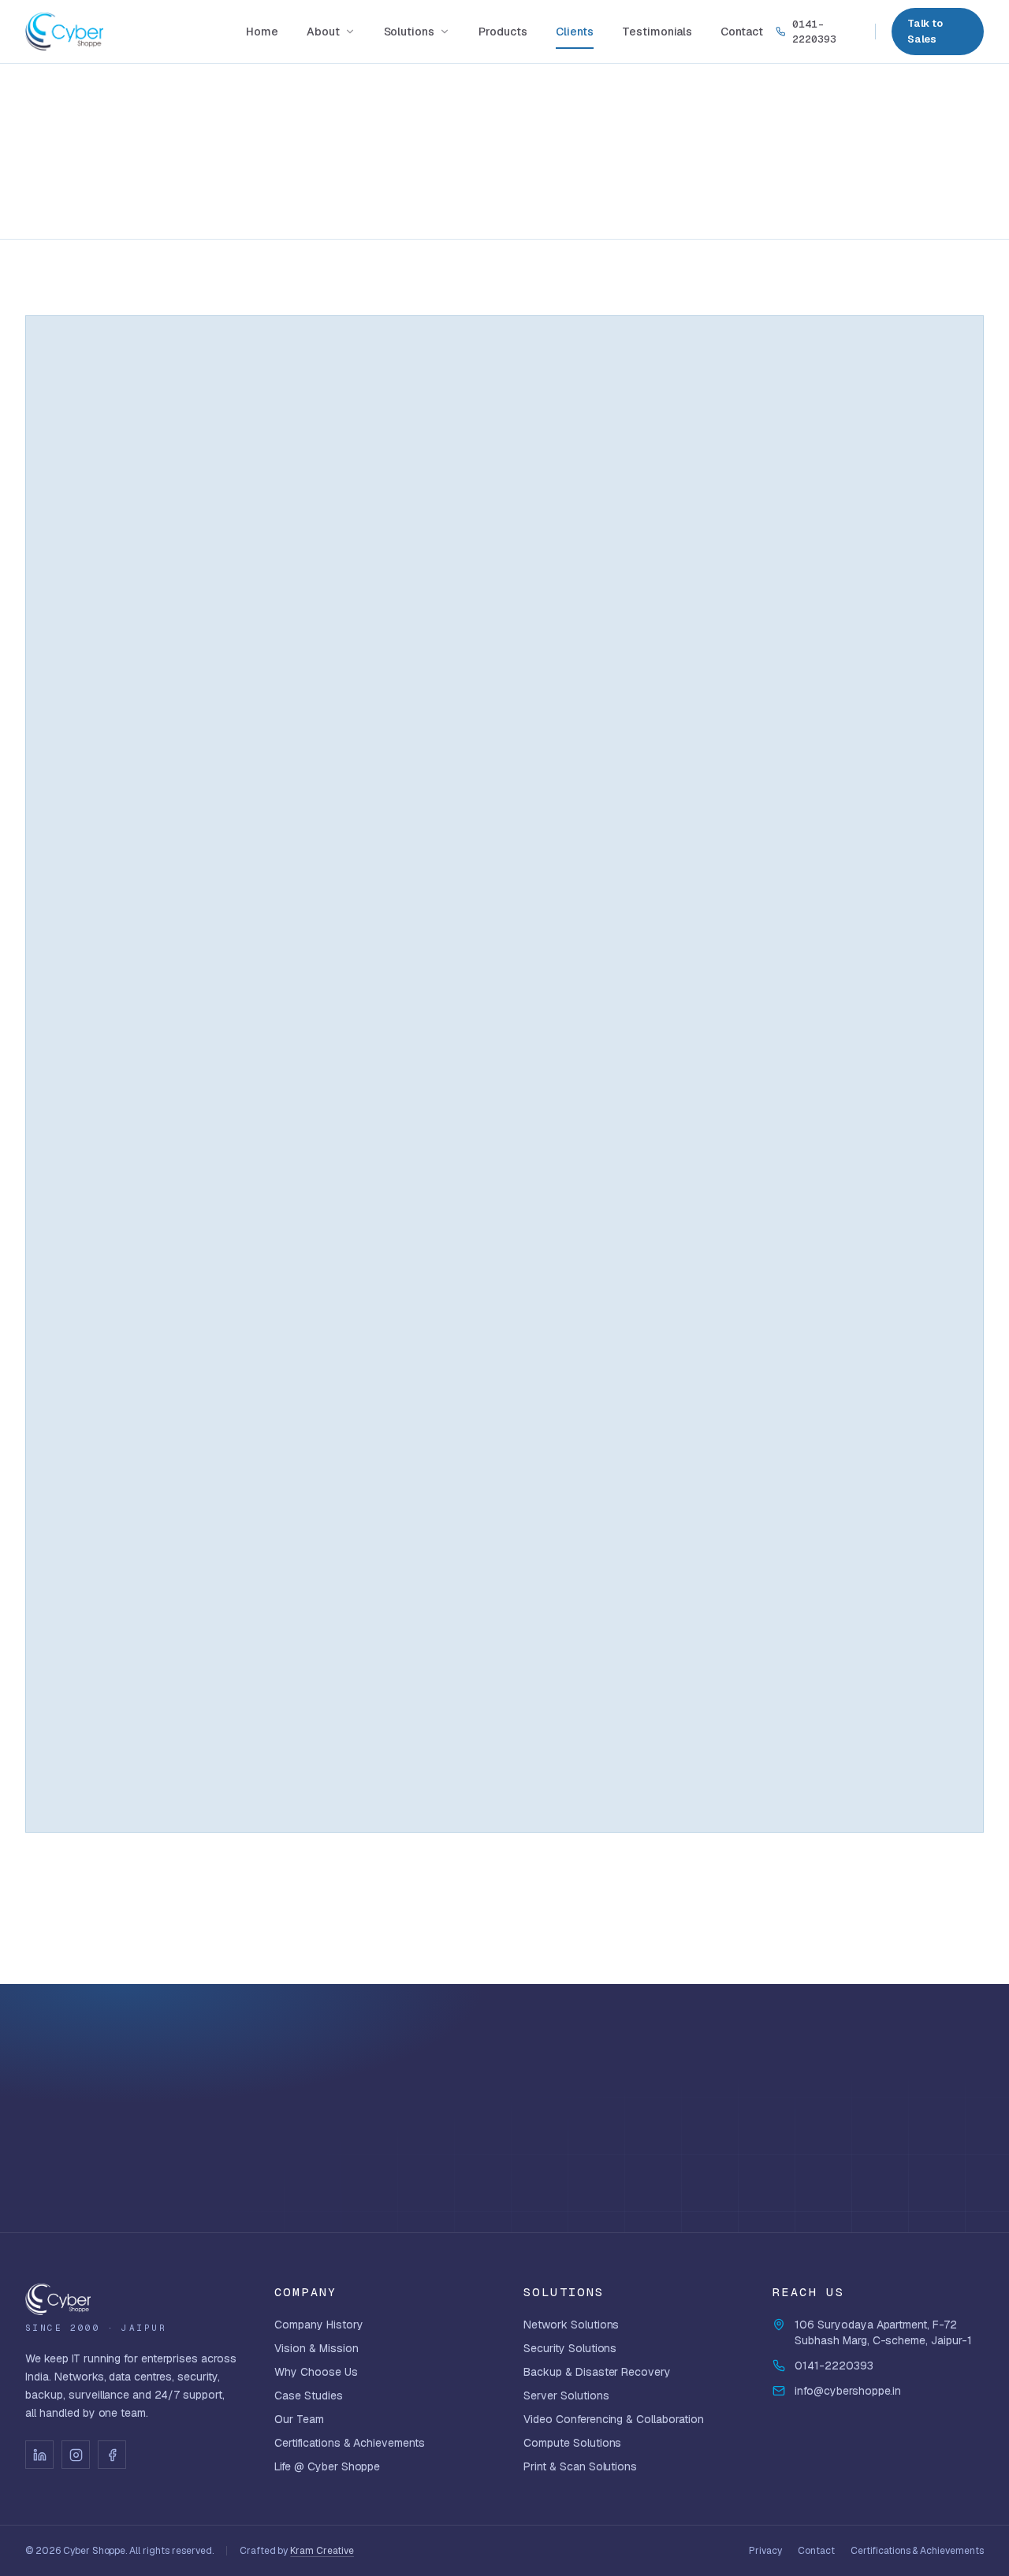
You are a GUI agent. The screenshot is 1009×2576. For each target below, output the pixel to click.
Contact (742, 32)
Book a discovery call (875, 2100)
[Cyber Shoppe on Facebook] (112, 2455)
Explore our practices (884, 2152)
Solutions (410, 32)
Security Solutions (570, 2348)
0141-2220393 (814, 32)
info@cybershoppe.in (848, 2391)
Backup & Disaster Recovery (597, 2372)
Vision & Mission (316, 2348)
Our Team (299, 2419)
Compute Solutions (572, 2443)
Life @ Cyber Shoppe (327, 2466)
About (323, 32)
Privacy (765, 2551)
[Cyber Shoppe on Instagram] (76, 2455)
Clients (575, 32)
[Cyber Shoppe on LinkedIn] (39, 2455)
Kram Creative (322, 2551)
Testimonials (657, 32)
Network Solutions (571, 2325)
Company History (319, 2325)
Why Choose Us (316, 2372)
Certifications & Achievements (350, 2443)
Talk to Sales (925, 31)
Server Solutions (566, 2395)
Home (262, 32)
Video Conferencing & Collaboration (614, 2419)
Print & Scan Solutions (580, 2466)
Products (503, 32)
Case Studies (309, 2395)
